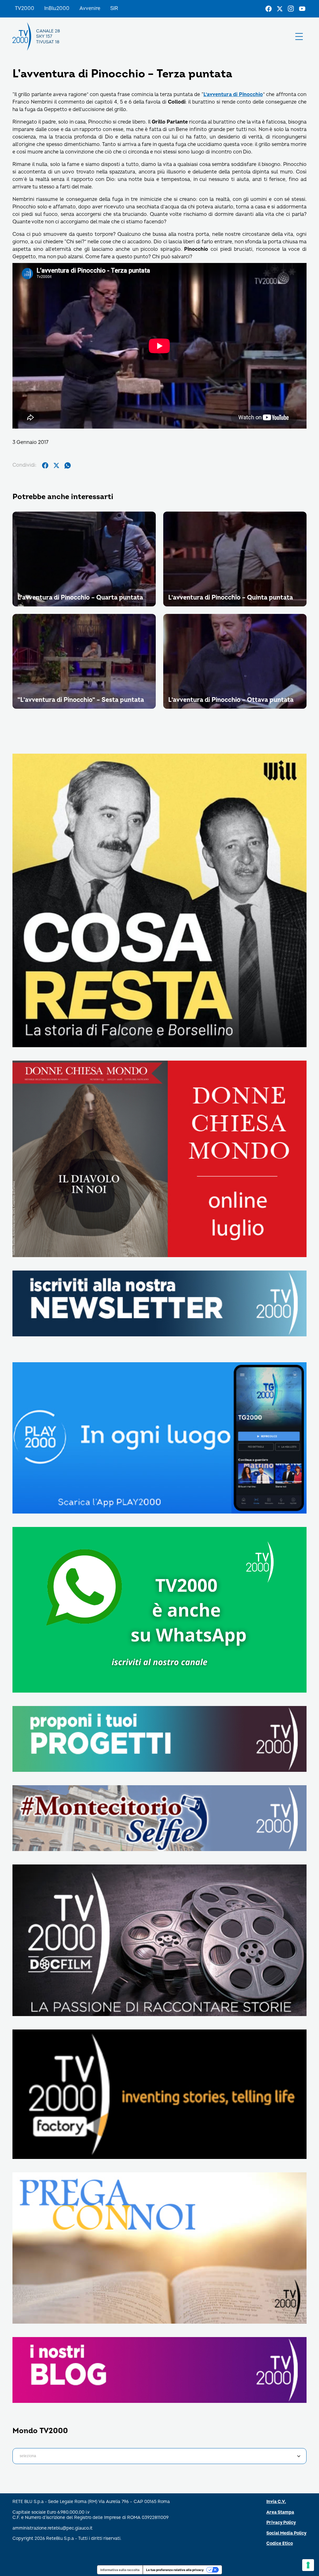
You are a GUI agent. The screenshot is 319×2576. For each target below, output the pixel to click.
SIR (114, 8)
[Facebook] (269, 9)
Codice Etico (280, 2543)
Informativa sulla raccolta (120, 2570)
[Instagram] (291, 9)
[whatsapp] (68, 465)
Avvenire (90, 8)
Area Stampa (280, 2512)
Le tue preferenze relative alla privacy (175, 2570)
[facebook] (45, 465)
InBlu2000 (57, 8)
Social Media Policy (286, 2533)
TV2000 (25, 8)
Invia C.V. (276, 2502)
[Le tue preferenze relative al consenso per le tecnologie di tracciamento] (308, 2565)
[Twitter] (280, 9)
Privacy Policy (281, 2523)
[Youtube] (302, 9)
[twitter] (56, 465)
